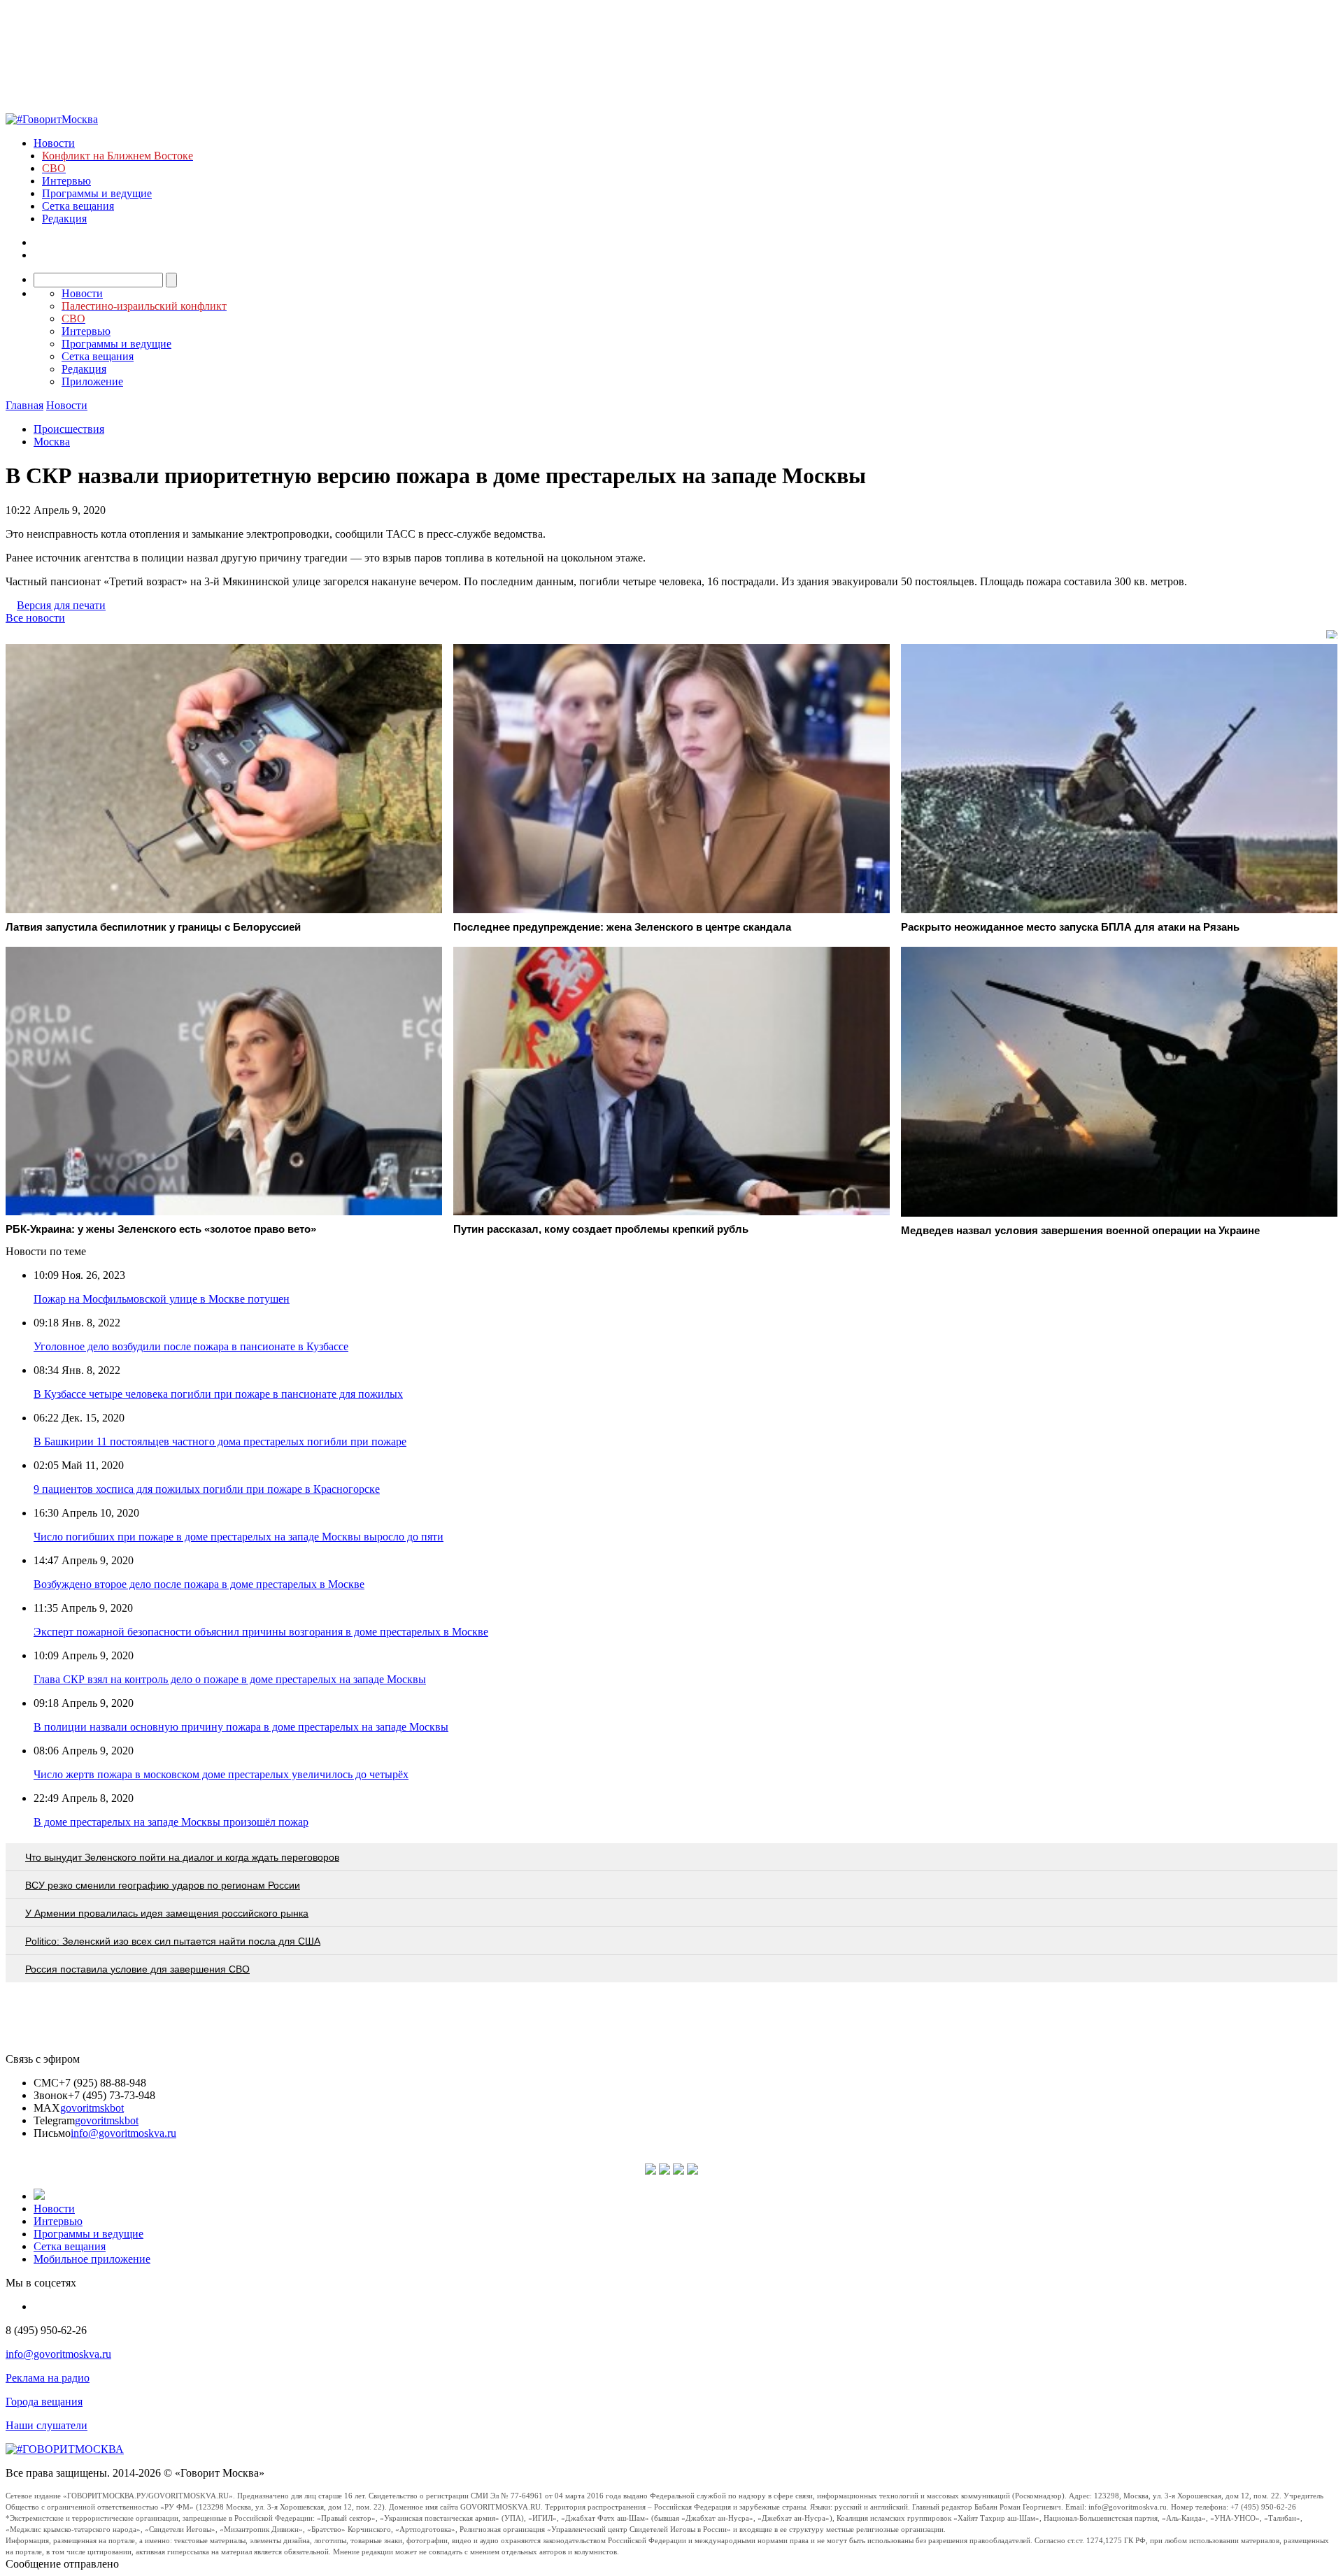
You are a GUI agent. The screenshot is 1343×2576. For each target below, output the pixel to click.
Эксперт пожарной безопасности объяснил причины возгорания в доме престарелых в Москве (261, 1632)
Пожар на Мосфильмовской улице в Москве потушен (162, 1299)
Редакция (64, 219)
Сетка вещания (78, 206)
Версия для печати (61, 605)
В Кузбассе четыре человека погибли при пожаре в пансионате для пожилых (218, 1394)
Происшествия (69, 429)
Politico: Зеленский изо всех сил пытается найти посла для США (173, 1941)
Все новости (35, 618)
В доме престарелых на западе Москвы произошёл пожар (171, 1822)
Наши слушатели (47, 2425)
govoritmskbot (92, 2108)
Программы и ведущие (97, 193)
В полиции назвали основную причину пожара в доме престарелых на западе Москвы (241, 1727)
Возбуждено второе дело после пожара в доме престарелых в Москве (199, 1584)
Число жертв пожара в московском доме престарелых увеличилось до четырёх (221, 1774)
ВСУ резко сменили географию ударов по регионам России (163, 1885)
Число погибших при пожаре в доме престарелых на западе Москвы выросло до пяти (239, 1537)
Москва (52, 442)
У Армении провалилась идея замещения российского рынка (167, 1913)
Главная (24, 405)
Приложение (92, 381)
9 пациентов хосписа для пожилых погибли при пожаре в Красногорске (207, 1489)
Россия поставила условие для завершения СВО (137, 1969)
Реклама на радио (48, 2378)
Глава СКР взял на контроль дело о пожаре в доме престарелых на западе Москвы (230, 1679)
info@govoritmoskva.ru (123, 2133)
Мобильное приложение (92, 2259)
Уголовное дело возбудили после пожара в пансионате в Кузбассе (191, 1346)
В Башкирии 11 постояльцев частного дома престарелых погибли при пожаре (220, 1441)
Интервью (66, 181)
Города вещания (44, 2402)
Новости (54, 143)
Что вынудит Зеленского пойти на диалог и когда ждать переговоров (182, 1857)
